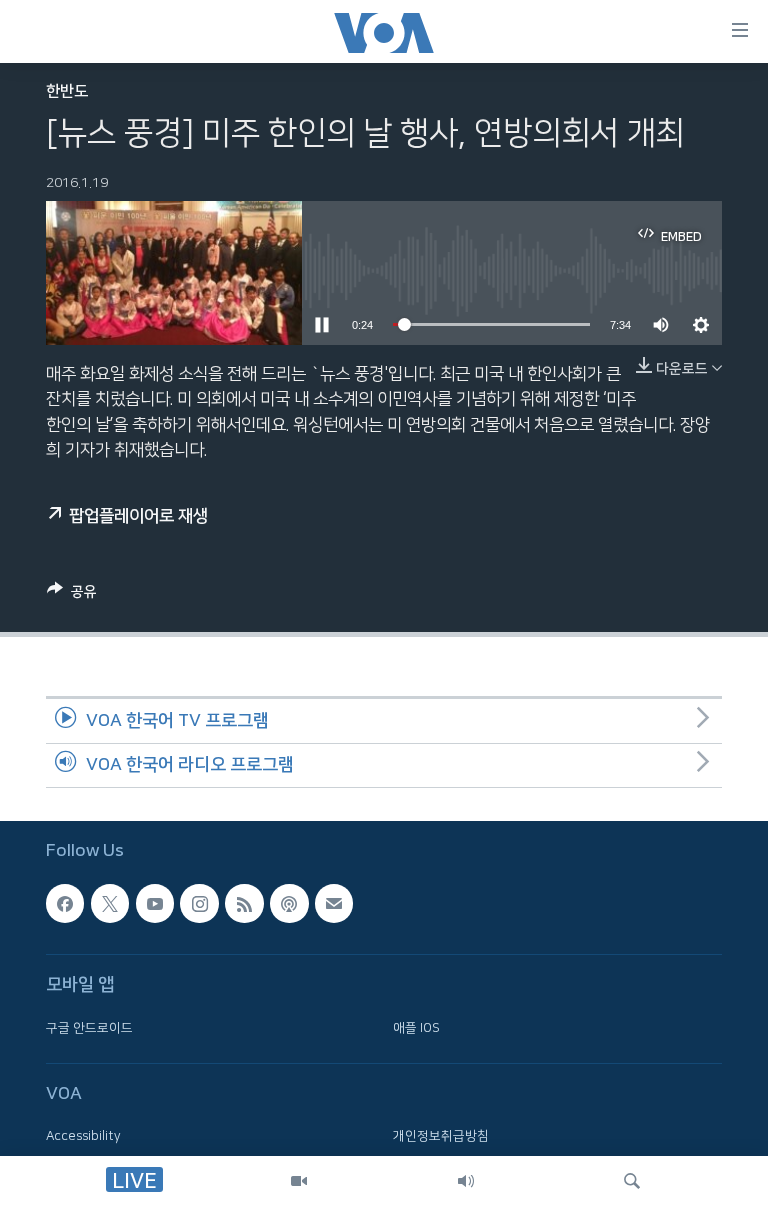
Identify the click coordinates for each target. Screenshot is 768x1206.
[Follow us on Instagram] (199, 903)
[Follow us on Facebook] (65, 903)
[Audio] (466, 1181)
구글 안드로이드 (89, 1028)
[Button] (72, 595)
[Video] (299, 1181)
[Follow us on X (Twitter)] (110, 903)
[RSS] (244, 903)
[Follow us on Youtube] (155, 903)
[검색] (632, 1181)
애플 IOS (416, 1028)
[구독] (334, 903)
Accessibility (83, 1136)
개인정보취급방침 (441, 1136)
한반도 (67, 91)
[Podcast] (289, 903)
